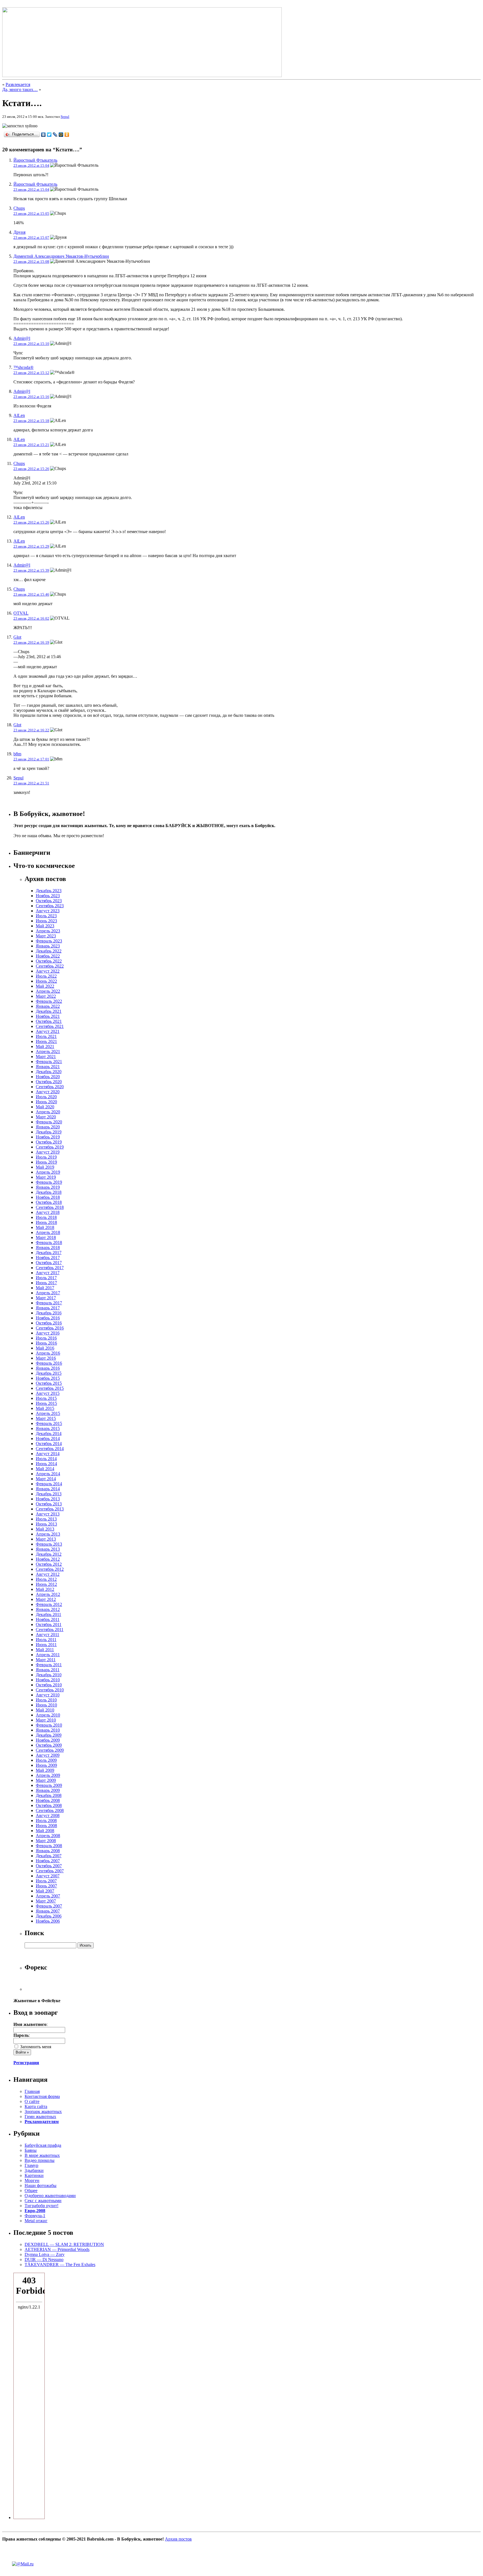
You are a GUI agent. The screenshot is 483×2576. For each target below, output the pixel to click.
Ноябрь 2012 (48, 1559)
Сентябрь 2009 (50, 1750)
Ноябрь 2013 (48, 1499)
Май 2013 (45, 1529)
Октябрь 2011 (49, 1624)
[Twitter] (49, 135)
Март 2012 (46, 1599)
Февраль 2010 (49, 1725)
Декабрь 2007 (49, 1856)
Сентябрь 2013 (50, 1509)
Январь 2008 (48, 1851)
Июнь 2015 (46, 1403)
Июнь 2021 (46, 1041)
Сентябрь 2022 (50, 966)
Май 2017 (45, 1288)
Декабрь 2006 (49, 1916)
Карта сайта (36, 2106)
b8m (17, 754)
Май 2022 (45, 986)
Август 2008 (48, 1815)
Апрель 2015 (48, 1413)
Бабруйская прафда (43, 2145)
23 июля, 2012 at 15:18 (31, 421)
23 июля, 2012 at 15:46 (31, 594)
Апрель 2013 (48, 1534)
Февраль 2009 (49, 1785)
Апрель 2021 (48, 1051)
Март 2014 (46, 1479)
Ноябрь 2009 (48, 1740)
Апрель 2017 (48, 1293)
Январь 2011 (48, 1670)
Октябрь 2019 (49, 1142)
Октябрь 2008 (49, 1805)
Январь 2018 (48, 1248)
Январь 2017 (48, 1308)
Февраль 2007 (49, 1906)
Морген (32, 2180)
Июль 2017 (46, 1278)
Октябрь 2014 (49, 1444)
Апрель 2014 (48, 1474)
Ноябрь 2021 (48, 1016)
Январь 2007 (48, 1911)
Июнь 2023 (46, 921)
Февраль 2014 (49, 1484)
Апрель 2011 (48, 1655)
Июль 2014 (46, 1459)
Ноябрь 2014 (48, 1439)
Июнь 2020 (46, 1102)
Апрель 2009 (48, 1775)
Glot (17, 637)
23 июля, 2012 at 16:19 (31, 642)
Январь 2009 (48, 1790)
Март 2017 (46, 1298)
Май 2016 (45, 1348)
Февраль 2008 (49, 1846)
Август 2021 (48, 1031)
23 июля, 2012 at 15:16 (31, 397)
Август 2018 (48, 1212)
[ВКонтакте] (43, 135)
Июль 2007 (46, 1881)
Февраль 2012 (49, 1604)
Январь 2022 (48, 1006)
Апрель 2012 (48, 1594)
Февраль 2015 (49, 1423)
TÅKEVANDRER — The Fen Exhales (60, 2265)
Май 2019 (45, 1167)
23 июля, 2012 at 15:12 (31, 373)
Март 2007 (46, 1901)
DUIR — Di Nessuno (44, 2259)
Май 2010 (45, 1710)
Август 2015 (48, 1393)
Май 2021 (45, 1046)
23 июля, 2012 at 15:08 (31, 262)
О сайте (32, 2101)
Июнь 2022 (46, 981)
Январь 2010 (48, 1730)
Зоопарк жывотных (43, 2111)
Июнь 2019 (46, 1162)
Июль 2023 (46, 916)
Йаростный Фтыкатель (35, 160)
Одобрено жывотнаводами (50, 2196)
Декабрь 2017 (49, 1253)
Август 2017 (48, 1273)
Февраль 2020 (49, 1122)
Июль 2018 (46, 1217)
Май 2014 (45, 1469)
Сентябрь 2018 (50, 1207)
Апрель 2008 (48, 1836)
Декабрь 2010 (49, 1675)
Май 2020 (45, 1107)
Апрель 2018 (48, 1232)
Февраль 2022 (49, 1001)
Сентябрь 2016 (50, 1328)
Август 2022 (48, 971)
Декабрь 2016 (49, 1313)
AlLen (19, 415)
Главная (32, 2091)
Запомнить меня (35, 2047)
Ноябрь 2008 (48, 1800)
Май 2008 (45, 1831)
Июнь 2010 (46, 1705)
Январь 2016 (48, 1368)
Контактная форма (42, 2096)
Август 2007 (48, 1876)
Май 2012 (45, 1589)
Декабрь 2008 (49, 1795)
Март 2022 (46, 996)
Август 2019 (48, 1152)
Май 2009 (45, 1770)
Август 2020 (48, 1092)
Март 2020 (46, 1117)
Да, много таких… (20, 89)
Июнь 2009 (46, 1765)
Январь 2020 (48, 1127)
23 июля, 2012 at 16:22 (31, 730)
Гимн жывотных (40, 2117)
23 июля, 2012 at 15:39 (31, 570)
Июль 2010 (46, 1700)
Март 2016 (46, 1358)
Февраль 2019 (49, 1182)
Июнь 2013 (46, 1524)
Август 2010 (48, 1695)
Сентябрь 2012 (50, 1569)
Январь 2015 (48, 1428)
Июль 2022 (46, 976)
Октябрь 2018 (49, 1202)
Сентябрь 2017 (50, 1268)
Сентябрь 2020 (50, 1087)
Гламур (31, 2165)
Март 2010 (46, 1720)
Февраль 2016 (49, 1363)
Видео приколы (40, 2160)
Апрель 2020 (48, 1112)
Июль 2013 (46, 1519)
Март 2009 (46, 1780)
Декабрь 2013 (49, 1494)
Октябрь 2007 (49, 1866)
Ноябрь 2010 (48, 1680)
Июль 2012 (46, 1579)
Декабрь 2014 (49, 1433)
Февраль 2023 (49, 941)
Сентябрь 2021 (50, 1026)
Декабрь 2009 (49, 1735)
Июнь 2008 (46, 1826)
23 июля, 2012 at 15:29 (31, 546)
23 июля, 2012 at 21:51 (31, 783)
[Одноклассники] (67, 135)
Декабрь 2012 (49, 1554)
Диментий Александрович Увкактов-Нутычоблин (61, 256)
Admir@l (22, 338)
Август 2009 (48, 1755)
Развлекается (18, 84)
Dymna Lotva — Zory (45, 2254)
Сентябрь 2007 (50, 1871)
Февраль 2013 (49, 1544)
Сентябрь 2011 (50, 1630)
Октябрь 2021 (49, 1021)
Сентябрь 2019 (50, 1147)
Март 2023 (46, 936)
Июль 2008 (46, 1821)
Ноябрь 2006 (48, 1921)
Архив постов (178, 2539)
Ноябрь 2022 (48, 956)
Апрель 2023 (48, 931)
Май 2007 (45, 1891)
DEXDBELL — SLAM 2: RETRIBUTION (64, 2244)
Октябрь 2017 (49, 1263)
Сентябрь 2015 (50, 1388)
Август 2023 (48, 911)
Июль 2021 (46, 1036)
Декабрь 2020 (49, 1072)
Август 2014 (48, 1454)
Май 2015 (45, 1408)
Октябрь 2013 (49, 1504)
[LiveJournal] (55, 135)
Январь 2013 (48, 1549)
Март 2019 (46, 1177)
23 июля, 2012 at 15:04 (31, 165)
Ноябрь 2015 (48, 1378)
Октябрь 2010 (49, 1685)
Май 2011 (45, 1650)
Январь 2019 (48, 1187)
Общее (31, 2191)
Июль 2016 (46, 1338)
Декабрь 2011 (48, 1614)
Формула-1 (35, 2216)
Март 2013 (46, 1539)
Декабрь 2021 (49, 1011)
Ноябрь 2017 (48, 1258)
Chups (19, 208)
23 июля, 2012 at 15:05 (31, 213)
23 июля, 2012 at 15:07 (31, 237)
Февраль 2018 (49, 1242)
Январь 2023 (48, 946)
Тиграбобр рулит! (42, 2206)
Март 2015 (46, 1418)
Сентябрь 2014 (50, 1449)
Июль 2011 (46, 1640)
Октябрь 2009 (49, 1745)
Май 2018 (45, 1227)
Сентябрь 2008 (50, 1810)
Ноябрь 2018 (48, 1197)
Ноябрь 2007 (48, 1861)
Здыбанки (34, 2170)
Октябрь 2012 (49, 1564)
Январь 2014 (48, 1489)
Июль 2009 (46, 1760)
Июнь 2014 (46, 1464)
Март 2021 (46, 1057)
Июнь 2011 (46, 1645)
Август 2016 (48, 1333)
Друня (19, 232)
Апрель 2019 (48, 1172)
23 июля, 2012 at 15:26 (31, 469)
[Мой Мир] (61, 135)
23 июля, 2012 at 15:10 (31, 344)
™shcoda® (23, 367)
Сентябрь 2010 (50, 1690)
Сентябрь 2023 (50, 906)
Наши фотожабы (41, 2185)
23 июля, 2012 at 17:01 (31, 759)
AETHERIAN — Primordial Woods (57, 2249)
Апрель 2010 (48, 1715)
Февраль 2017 (49, 1303)
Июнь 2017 (46, 1283)
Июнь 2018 (46, 1222)
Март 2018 (46, 1237)
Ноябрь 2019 (48, 1137)
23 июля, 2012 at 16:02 (31, 618)
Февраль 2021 (49, 1062)
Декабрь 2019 (49, 1132)
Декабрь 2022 (49, 951)
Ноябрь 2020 (48, 1077)
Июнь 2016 (46, 1343)
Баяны (31, 2150)
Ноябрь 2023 (48, 896)
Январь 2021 (48, 1067)
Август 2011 (48, 1635)
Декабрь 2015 (49, 1373)
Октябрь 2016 (49, 1323)
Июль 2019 (46, 1157)
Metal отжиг (36, 2221)
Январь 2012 (48, 1609)
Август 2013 (48, 1514)
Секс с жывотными (43, 2201)
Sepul (65, 117)
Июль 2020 (46, 1097)
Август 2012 (48, 1574)
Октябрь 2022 (49, 961)
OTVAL (21, 613)
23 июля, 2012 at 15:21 (31, 445)
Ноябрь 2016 (48, 1318)
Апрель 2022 (48, 991)
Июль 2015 (46, 1398)
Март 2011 (46, 1660)
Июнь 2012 (46, 1584)
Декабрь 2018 (49, 1192)
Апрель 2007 (48, 1896)
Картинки (34, 2175)
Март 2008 (46, 1841)
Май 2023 (45, 926)
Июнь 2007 (46, 1886)
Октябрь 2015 (49, 1383)
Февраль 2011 (49, 1665)
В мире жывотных (42, 2155)
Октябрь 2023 (49, 901)
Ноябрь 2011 (48, 1619)
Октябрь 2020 (49, 1082)
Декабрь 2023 (49, 891)
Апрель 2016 (48, 1353)
